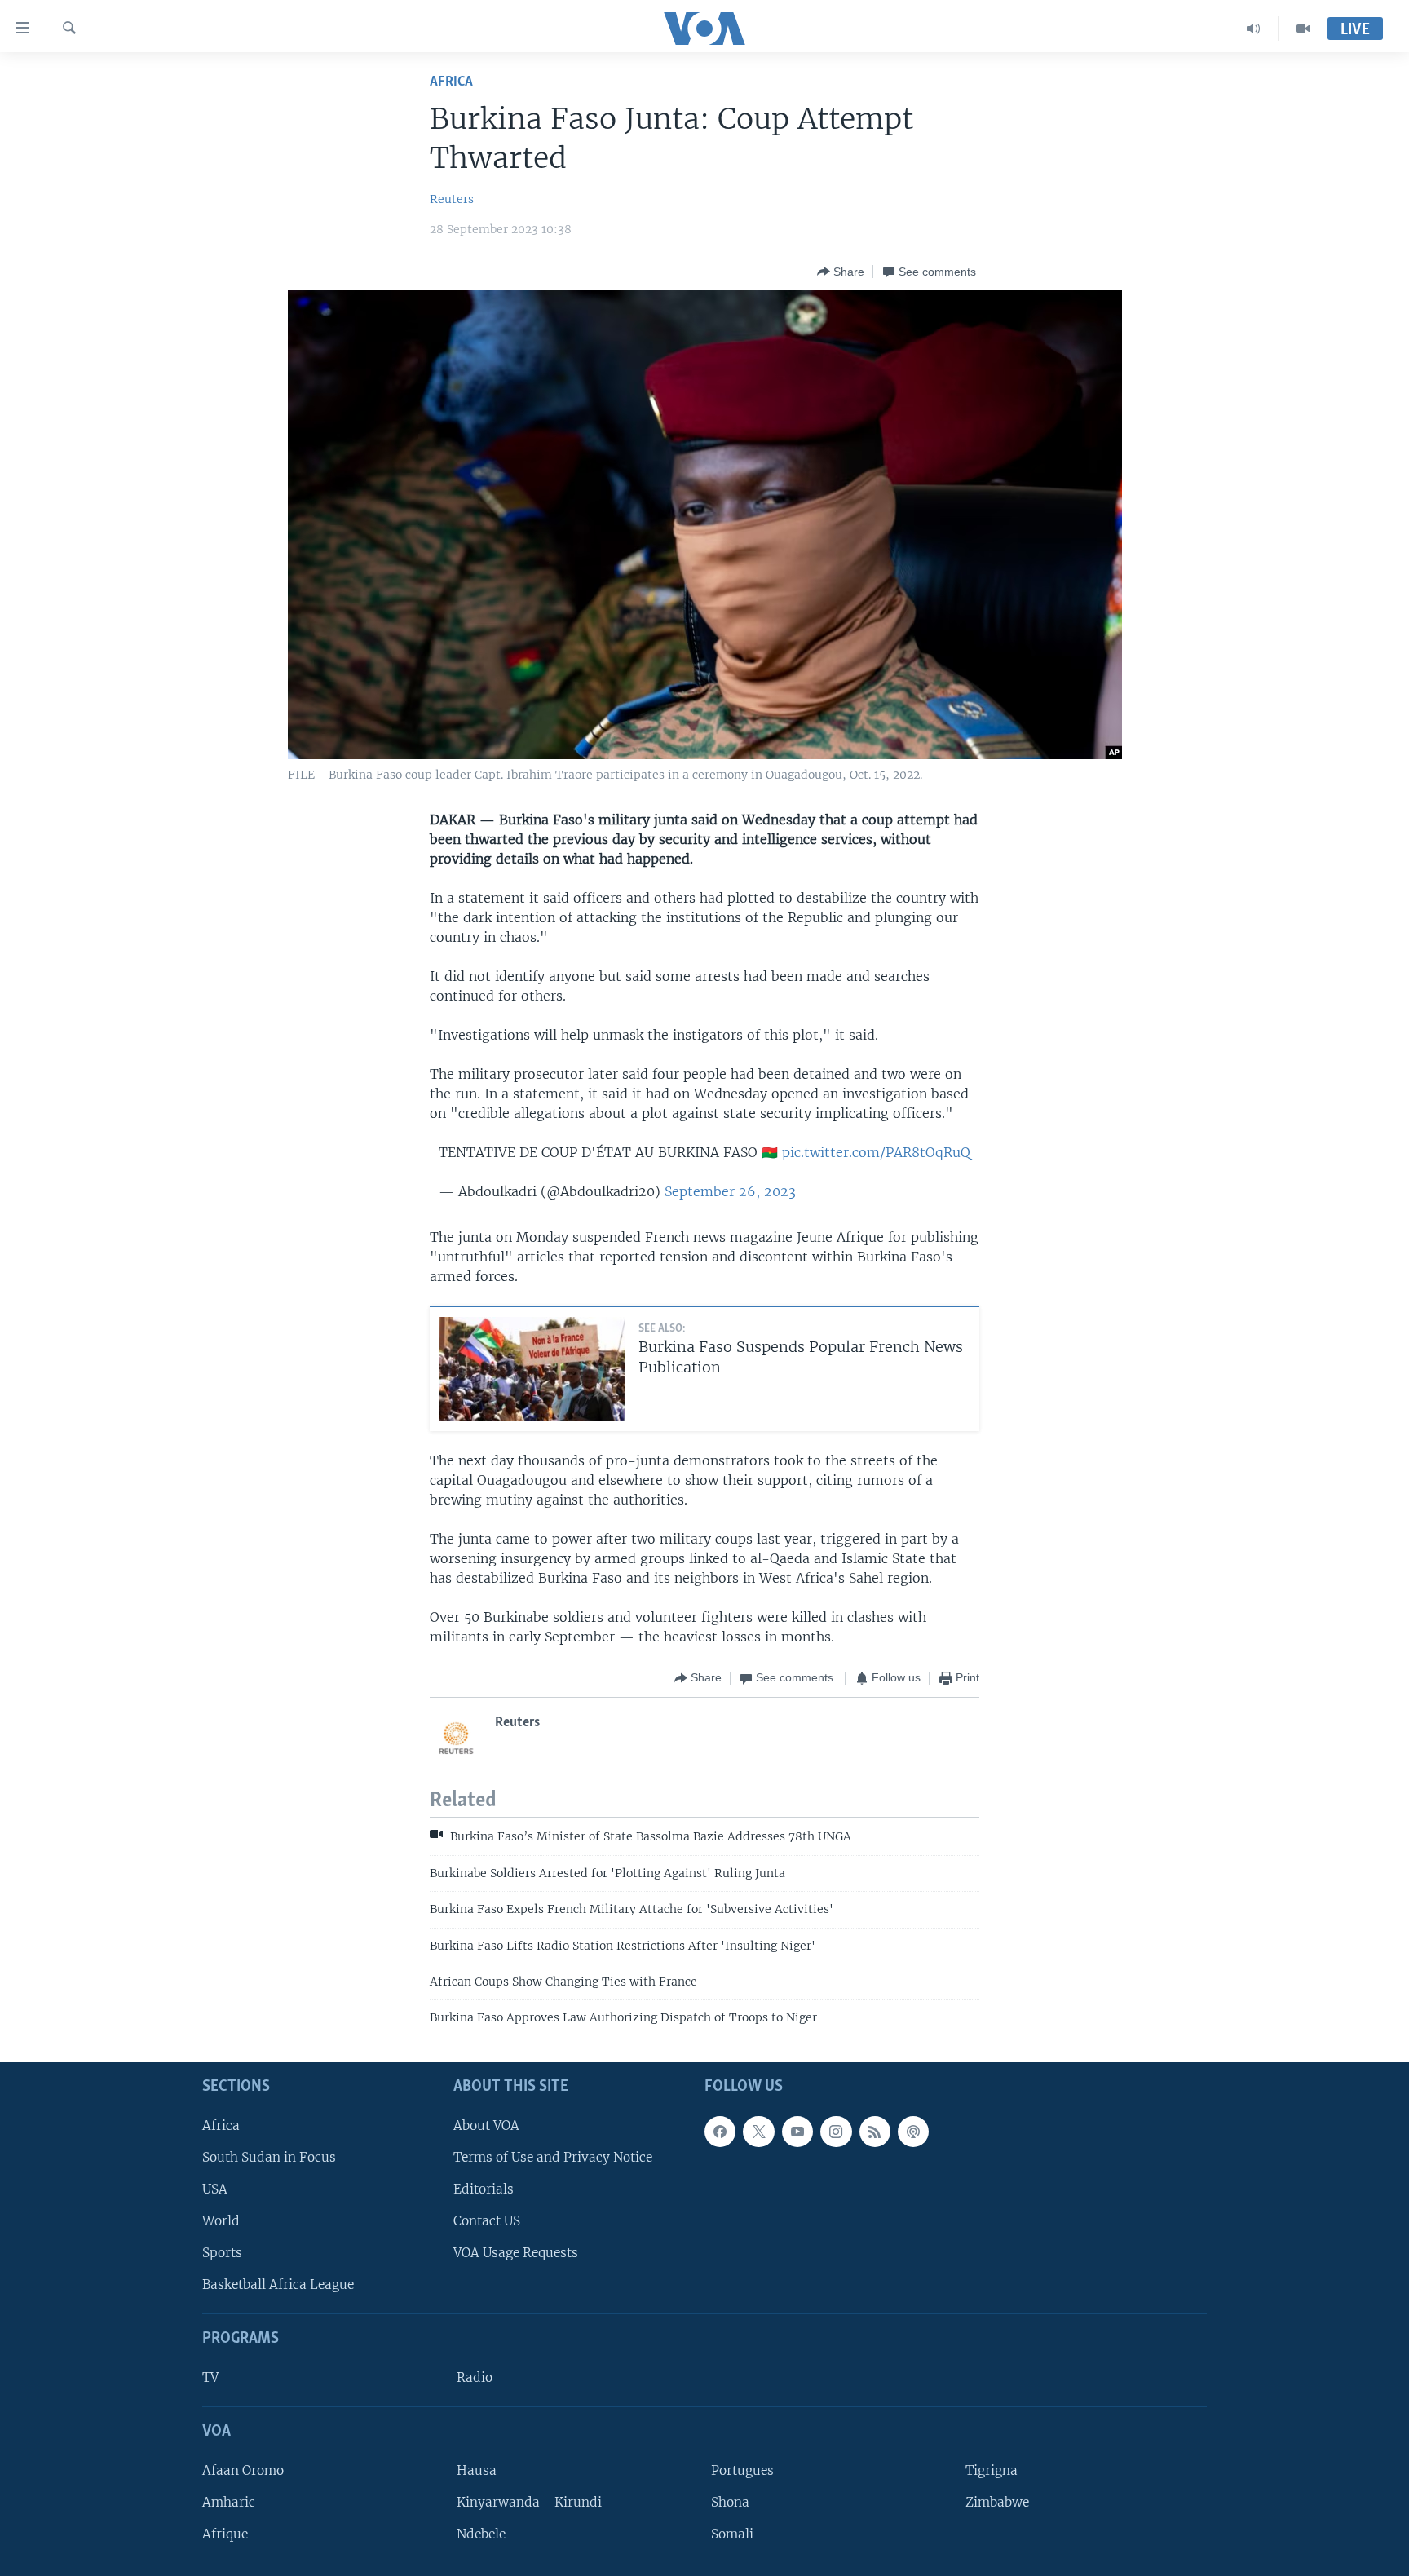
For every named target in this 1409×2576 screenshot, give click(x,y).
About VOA (486, 2125)
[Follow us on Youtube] (797, 2132)
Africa (451, 82)
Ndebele (481, 2534)
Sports (222, 2253)
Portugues (742, 2470)
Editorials (484, 2189)
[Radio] (1254, 29)
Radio (475, 2377)
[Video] (1303, 29)
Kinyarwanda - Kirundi (529, 2502)
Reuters (452, 199)
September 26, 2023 (730, 1191)
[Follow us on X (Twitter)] (758, 2132)
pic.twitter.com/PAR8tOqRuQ (876, 1152)
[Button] (841, 272)
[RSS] (875, 2132)
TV (210, 2377)
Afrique (225, 2534)
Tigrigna (992, 2470)
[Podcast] (913, 2132)
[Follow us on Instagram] (836, 2132)
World (221, 2221)
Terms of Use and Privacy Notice (553, 2157)
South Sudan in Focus (269, 2157)
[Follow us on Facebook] (720, 2132)
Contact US (487, 2221)
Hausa (477, 2470)
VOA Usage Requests (516, 2253)
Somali (732, 2534)
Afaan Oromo (243, 2470)
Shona (730, 2502)
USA (215, 2189)
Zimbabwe (997, 2502)
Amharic (229, 2502)
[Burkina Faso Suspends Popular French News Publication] (532, 1369)
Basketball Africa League (278, 2284)
